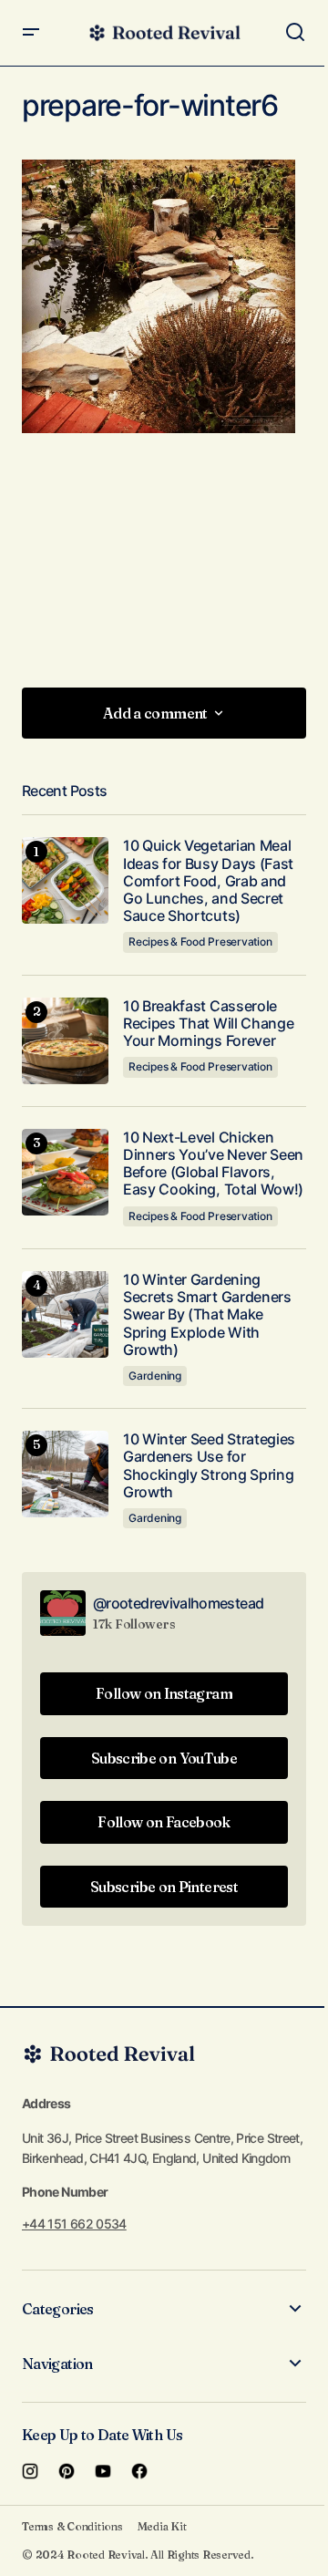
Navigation (57, 2364)
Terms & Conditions (72, 2526)
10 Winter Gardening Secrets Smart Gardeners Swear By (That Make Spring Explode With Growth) (207, 1315)
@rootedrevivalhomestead (178, 1603)
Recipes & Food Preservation (200, 941)
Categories (58, 2309)
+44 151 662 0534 (74, 2224)
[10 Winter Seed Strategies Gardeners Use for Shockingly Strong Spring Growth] (65, 1474)
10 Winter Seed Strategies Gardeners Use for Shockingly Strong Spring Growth (209, 1466)
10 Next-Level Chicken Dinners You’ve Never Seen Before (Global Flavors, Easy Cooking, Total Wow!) (213, 1164)
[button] (31, 33)
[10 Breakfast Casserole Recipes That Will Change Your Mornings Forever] (65, 1041)
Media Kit (162, 2526)
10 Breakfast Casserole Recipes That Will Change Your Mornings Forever (208, 1024)
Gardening (155, 1376)
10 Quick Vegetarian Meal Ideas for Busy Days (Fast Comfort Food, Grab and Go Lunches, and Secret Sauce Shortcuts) (208, 881)
